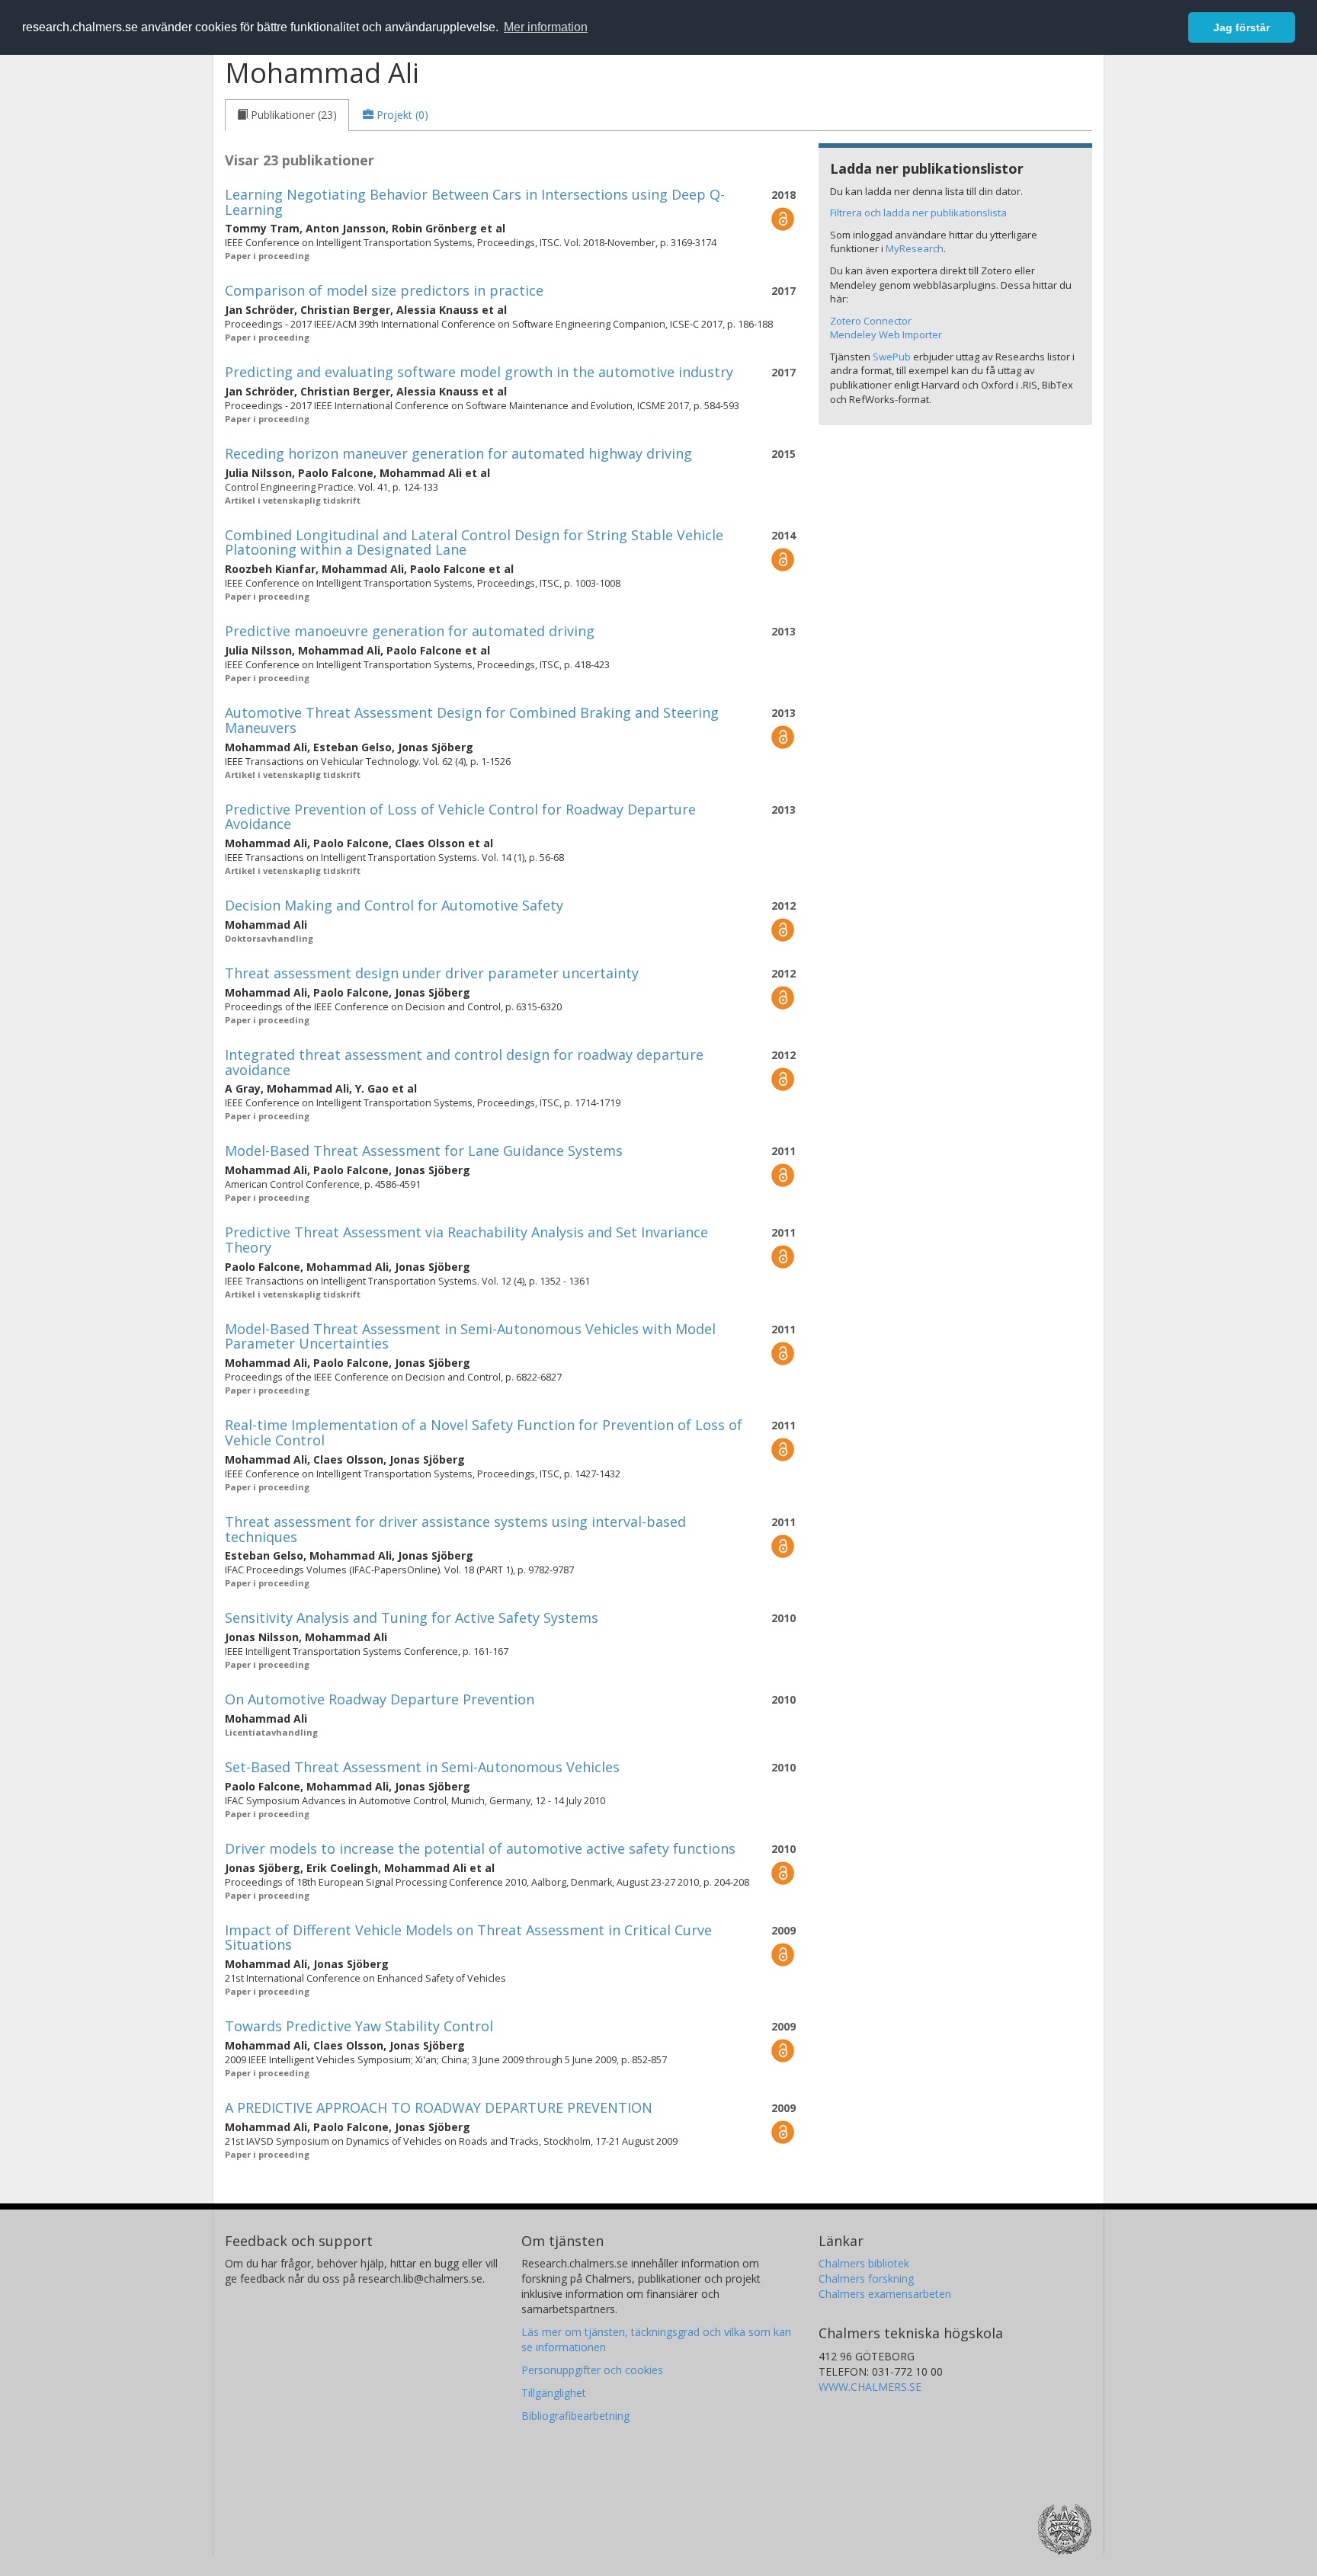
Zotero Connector (871, 321)
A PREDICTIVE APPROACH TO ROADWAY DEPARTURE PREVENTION (439, 2107)
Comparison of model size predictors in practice (384, 290)
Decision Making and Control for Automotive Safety (394, 905)
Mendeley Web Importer (886, 334)
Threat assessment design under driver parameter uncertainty (432, 973)
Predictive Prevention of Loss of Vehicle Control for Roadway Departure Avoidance (460, 817)
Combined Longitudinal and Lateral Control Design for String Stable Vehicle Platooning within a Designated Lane (474, 542)
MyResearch (915, 248)
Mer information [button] (546, 27)
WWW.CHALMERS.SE (870, 2387)
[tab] (287, 115)
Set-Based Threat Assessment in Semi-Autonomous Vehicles (422, 1767)
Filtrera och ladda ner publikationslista (918, 213)
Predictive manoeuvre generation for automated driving (410, 631)
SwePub (892, 357)
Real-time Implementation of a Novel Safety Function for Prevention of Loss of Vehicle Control (484, 1432)
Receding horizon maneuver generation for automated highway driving (458, 453)
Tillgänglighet (554, 2393)
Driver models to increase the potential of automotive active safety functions (480, 1848)
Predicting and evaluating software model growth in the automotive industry (479, 372)
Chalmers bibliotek (864, 2263)
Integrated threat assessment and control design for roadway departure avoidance (464, 1062)
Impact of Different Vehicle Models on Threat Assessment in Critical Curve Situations (468, 1938)
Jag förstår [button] (1242, 27)
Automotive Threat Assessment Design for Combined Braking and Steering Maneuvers (472, 720)
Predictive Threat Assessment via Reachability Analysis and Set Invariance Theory (466, 1240)
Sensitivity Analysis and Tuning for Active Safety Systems (412, 1618)
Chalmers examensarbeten (885, 2294)
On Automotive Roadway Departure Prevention (380, 1699)
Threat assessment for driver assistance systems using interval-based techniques (455, 1529)
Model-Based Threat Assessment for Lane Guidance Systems (424, 1150)
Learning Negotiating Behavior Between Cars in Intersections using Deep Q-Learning (475, 202)
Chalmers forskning (866, 2278)
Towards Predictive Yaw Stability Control (359, 2026)
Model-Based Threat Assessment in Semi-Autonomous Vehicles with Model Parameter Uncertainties (470, 1336)
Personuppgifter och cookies (592, 2370)
